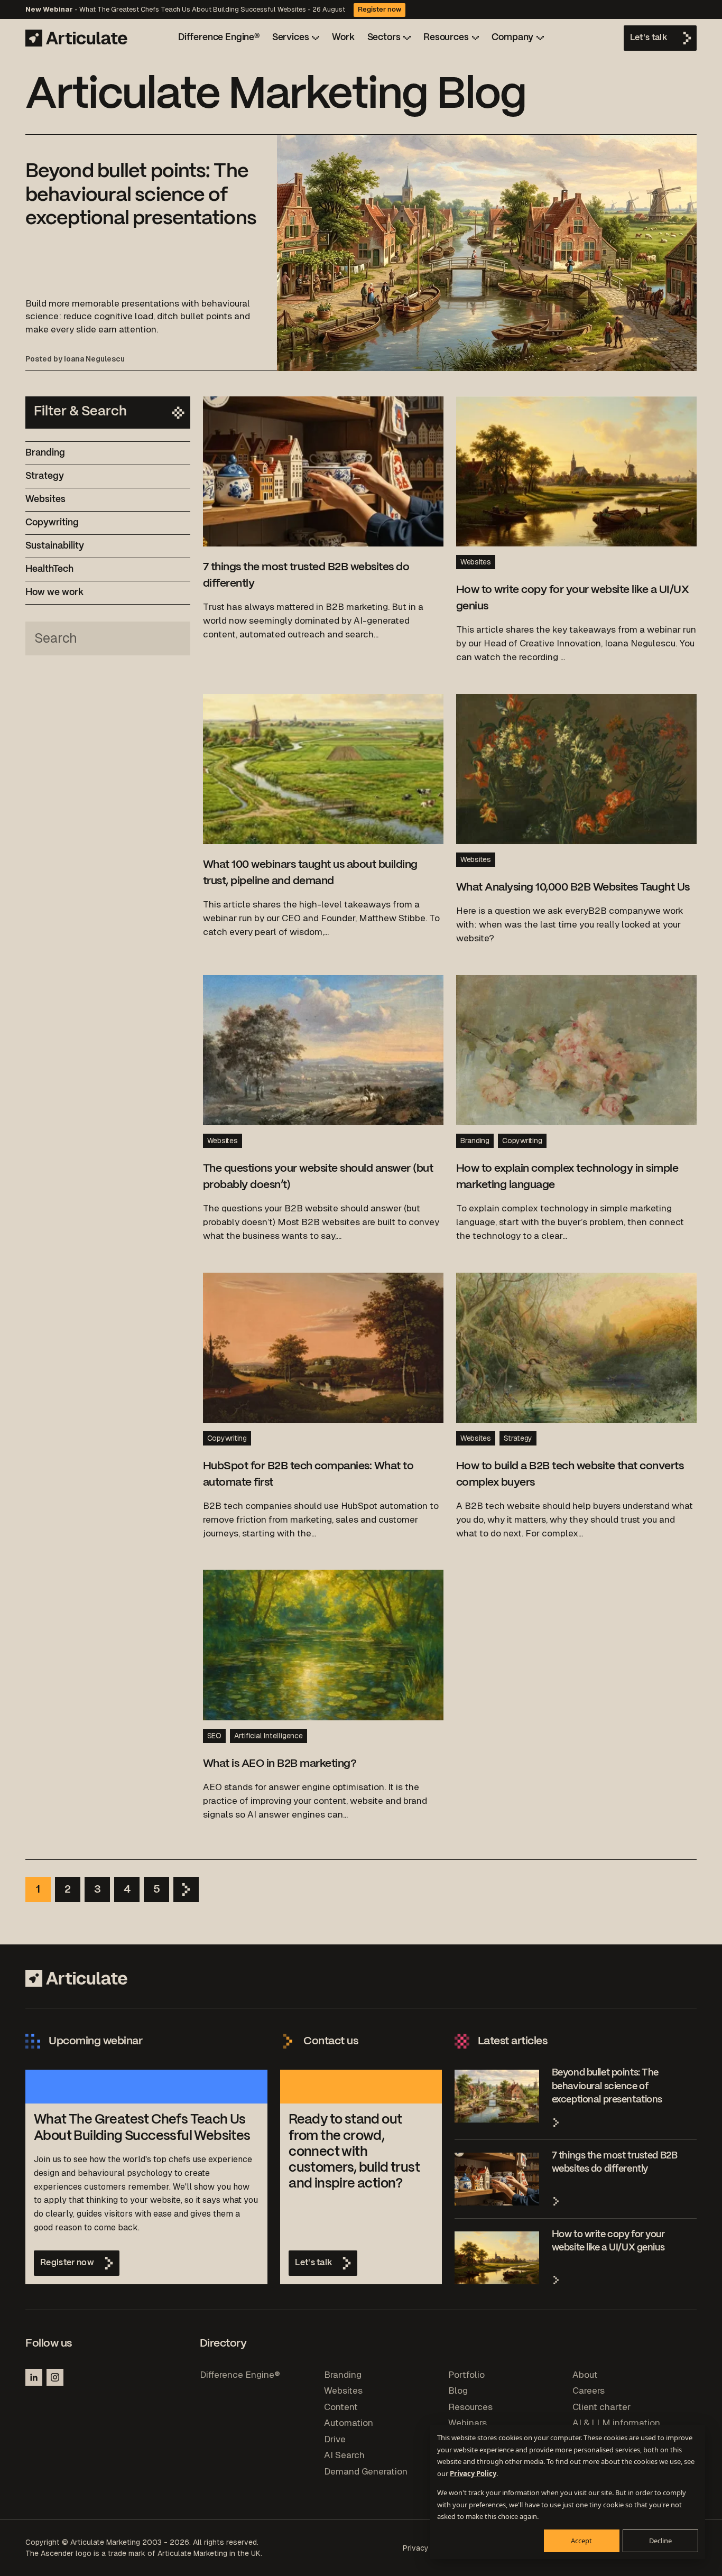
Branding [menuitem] (343, 2375)
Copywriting (52, 523)
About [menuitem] (585, 2375)
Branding (45, 453)
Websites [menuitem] (343, 2390)
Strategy (45, 476)
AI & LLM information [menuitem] (616, 2423)
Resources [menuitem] (470, 2407)
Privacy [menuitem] (416, 2548)
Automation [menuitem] (349, 2423)
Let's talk (649, 38)
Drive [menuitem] (335, 2439)
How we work (54, 592)
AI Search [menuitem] (344, 2455)
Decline (660, 2541)
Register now (379, 10)
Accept (581, 2541)
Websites (45, 499)
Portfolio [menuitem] (466, 2375)
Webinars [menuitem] (468, 2423)
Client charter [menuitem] (601, 2407)
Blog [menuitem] (458, 2390)
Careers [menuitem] (589, 2390)
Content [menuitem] (341, 2407)
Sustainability (55, 546)
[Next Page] (186, 1889)
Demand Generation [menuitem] (366, 2471)
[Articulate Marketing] (76, 38)
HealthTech (49, 569)
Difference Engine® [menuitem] (240, 2375)
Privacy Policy (473, 2473)
